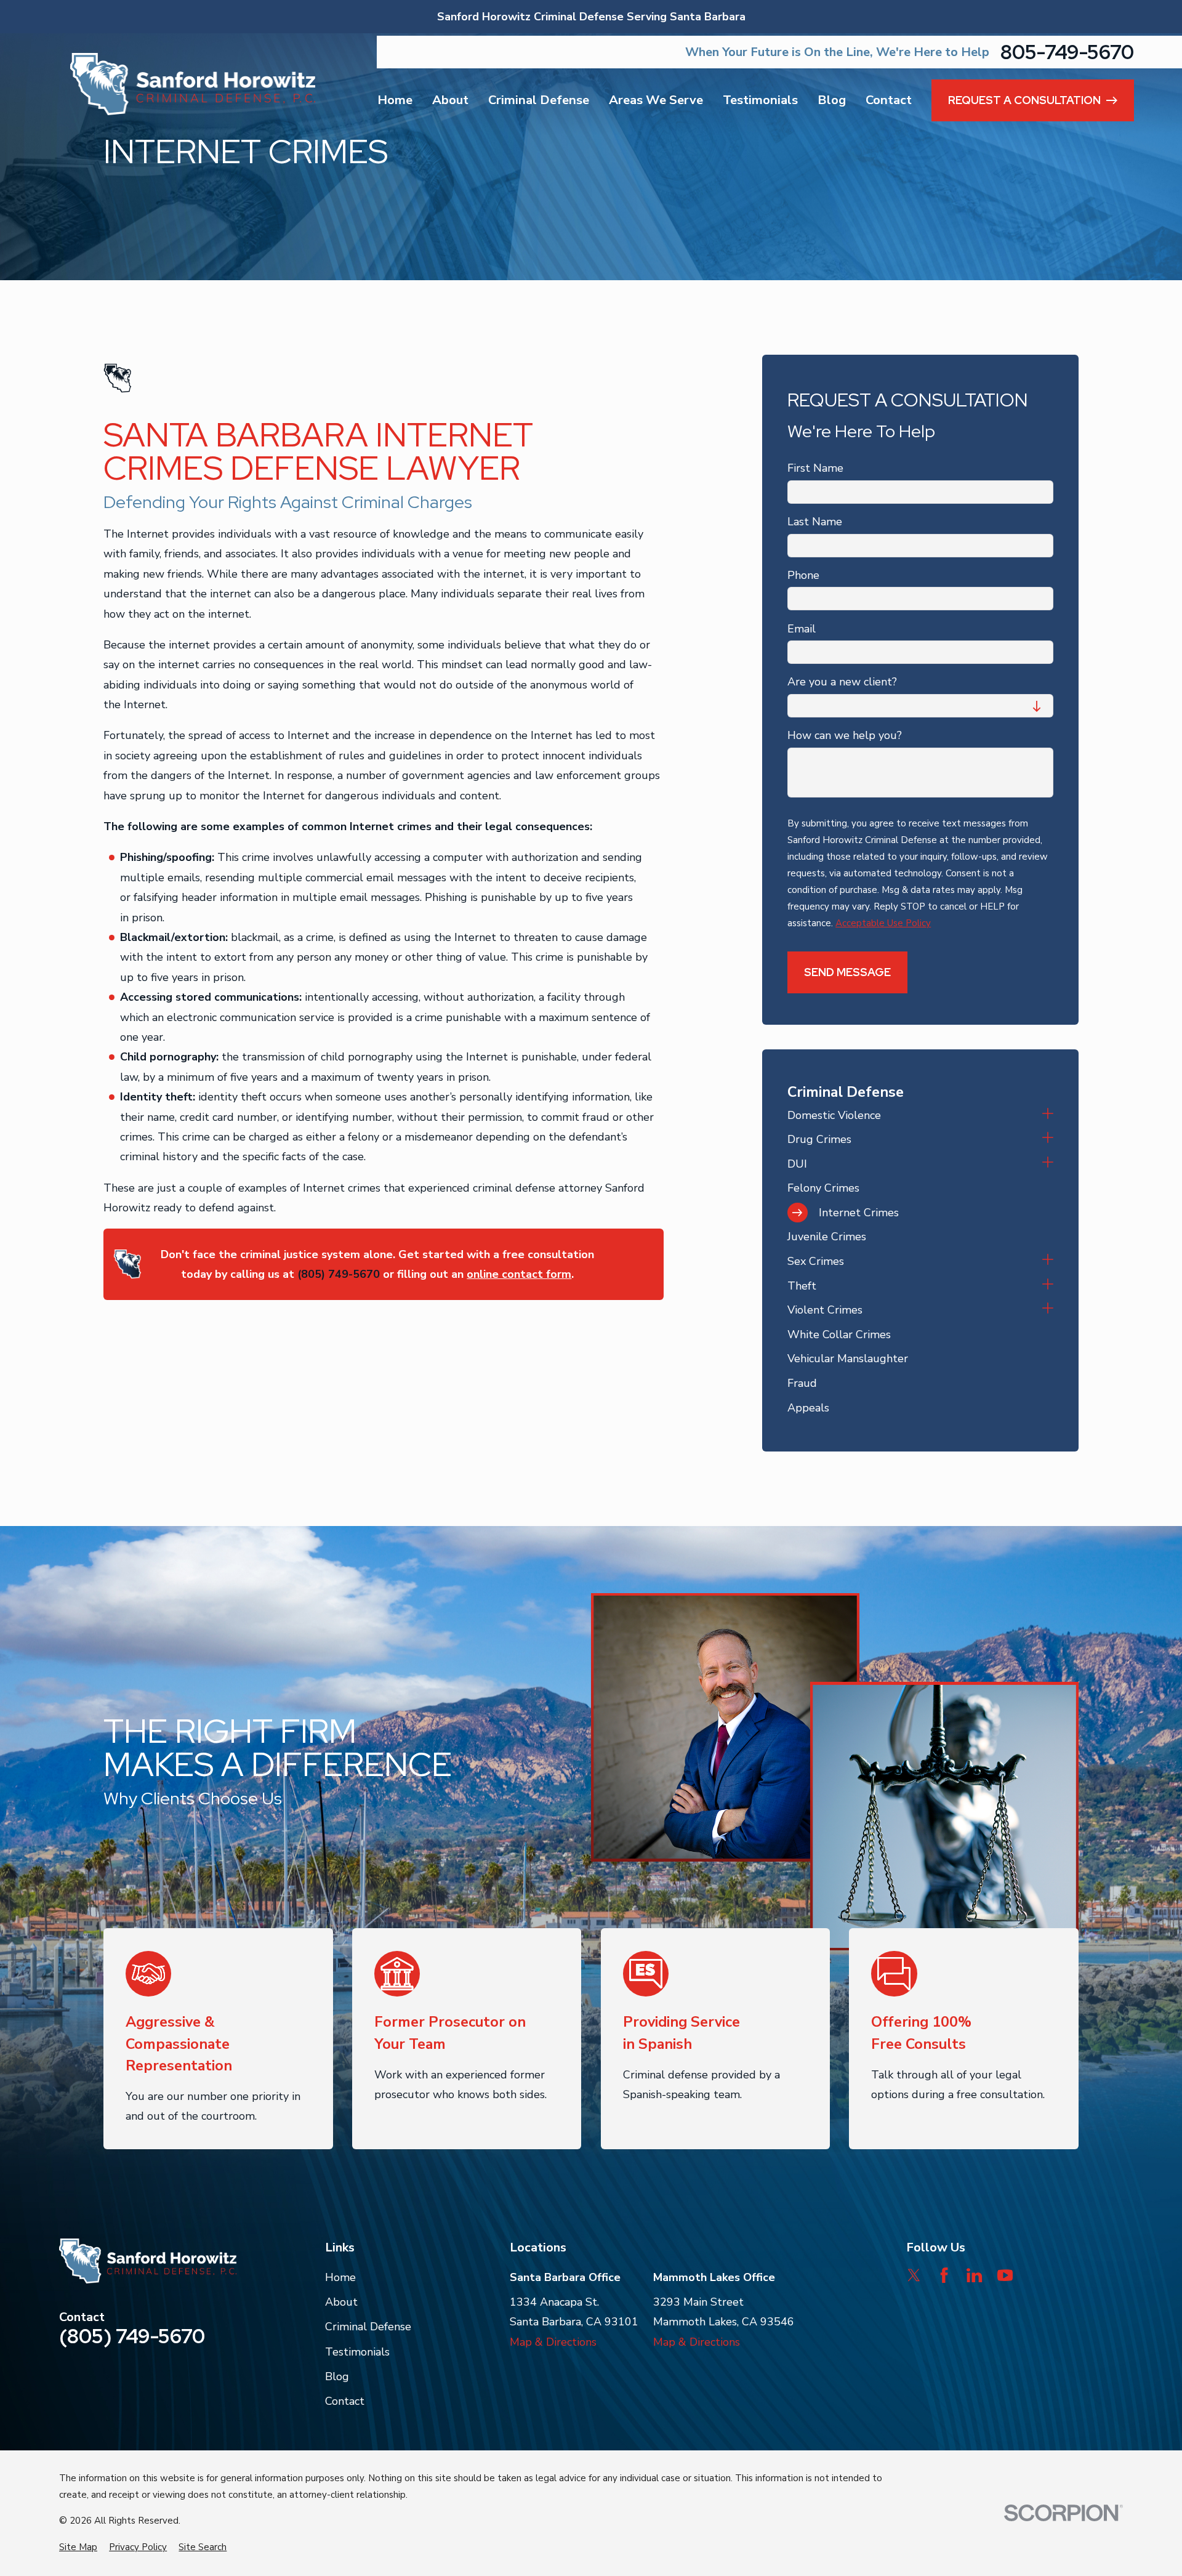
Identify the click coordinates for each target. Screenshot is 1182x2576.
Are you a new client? (842, 682)
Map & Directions (553, 2342)
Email (802, 629)
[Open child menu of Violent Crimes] (1048, 1310)
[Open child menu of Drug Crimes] (1048, 1139)
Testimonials (357, 2352)
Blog (337, 2376)
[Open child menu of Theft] (1048, 1286)
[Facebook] (944, 2275)
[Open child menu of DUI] (1048, 1164)
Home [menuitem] (395, 100)
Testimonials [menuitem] (760, 100)
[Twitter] (914, 2275)
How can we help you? (845, 736)
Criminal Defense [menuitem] (539, 100)
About (341, 2302)
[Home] (193, 84)
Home (340, 2277)
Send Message (847, 972)
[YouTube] (1005, 2275)
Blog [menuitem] (832, 100)
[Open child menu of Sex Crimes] (1048, 1261)
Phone (803, 576)
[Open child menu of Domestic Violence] (1048, 1115)
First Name (815, 469)
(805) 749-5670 (339, 1274)
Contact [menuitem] (889, 100)
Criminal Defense (368, 2327)
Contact (345, 2401)
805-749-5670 (1067, 52)
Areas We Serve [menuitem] (656, 100)
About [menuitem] (450, 100)
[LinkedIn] (974, 2275)
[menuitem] (911, 1115)
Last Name (815, 522)
